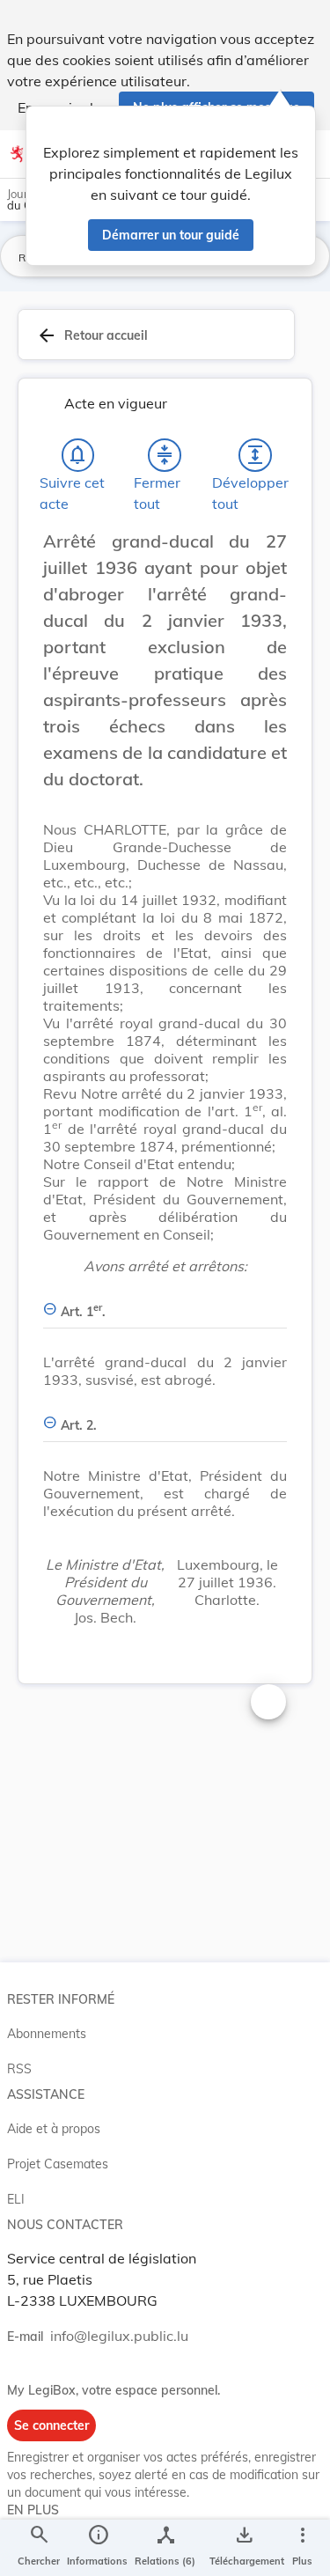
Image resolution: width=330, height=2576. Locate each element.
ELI (16, 2199)
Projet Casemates (58, 2164)
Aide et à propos (54, 2129)
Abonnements (47, 2034)
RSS (19, 2069)
